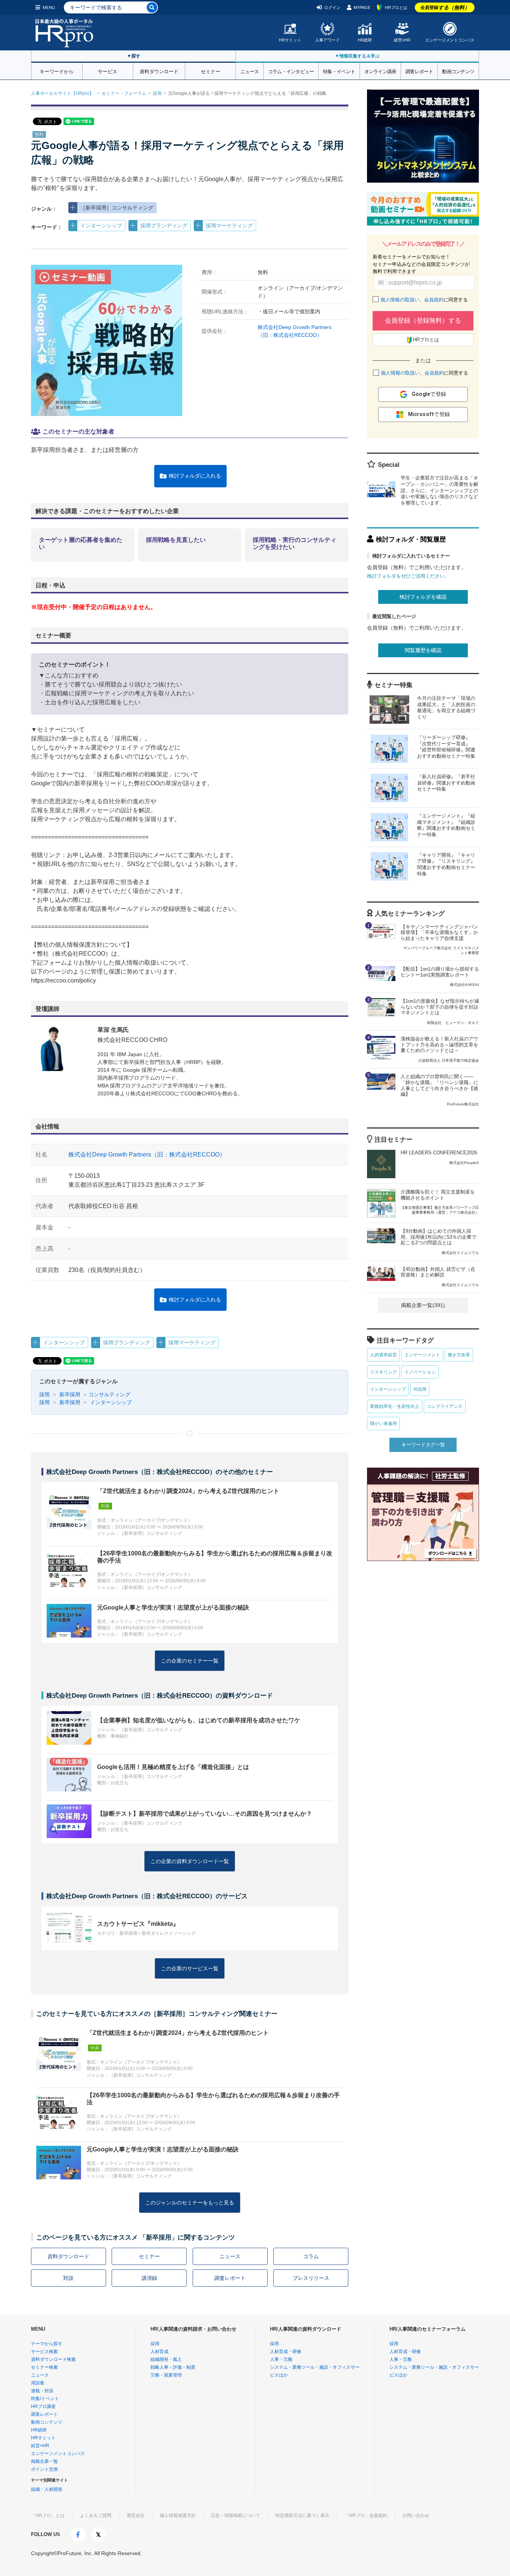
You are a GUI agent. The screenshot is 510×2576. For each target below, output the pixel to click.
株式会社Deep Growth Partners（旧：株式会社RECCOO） (147, 1154)
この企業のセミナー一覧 (190, 1661)
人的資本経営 (383, 1355)
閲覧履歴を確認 (423, 650)
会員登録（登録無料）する (423, 321)
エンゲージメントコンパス (450, 40)
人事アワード (327, 40)
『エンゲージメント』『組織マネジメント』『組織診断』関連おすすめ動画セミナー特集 (446, 825)
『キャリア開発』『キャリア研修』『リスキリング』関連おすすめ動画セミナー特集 (446, 865)
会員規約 (434, 300)
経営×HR (402, 40)
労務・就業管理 (166, 2375)
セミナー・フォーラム (124, 93)
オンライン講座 (380, 71)
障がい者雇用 (383, 1424)
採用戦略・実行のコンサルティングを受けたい (295, 543)
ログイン (332, 7)
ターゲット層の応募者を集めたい (81, 543)
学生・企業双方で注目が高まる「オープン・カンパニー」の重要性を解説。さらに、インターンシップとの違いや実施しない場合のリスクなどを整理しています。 (439, 491)
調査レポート (419, 71)
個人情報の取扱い (400, 300)
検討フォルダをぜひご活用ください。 (408, 576)
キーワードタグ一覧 (423, 1445)
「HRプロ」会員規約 (366, 2516)
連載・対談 (42, 2391)
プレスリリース (311, 2278)
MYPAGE (362, 7)
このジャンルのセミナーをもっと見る (190, 2203)
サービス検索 (44, 2352)
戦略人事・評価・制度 (173, 2367)
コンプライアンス (445, 1406)
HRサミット (290, 40)
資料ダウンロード (159, 71)
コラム (311, 2256)
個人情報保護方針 (178, 2516)
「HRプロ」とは (48, 2516)
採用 (157, 93)
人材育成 (159, 2352)
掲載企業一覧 (44, 2461)
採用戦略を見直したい (176, 540)
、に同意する (424, 300)
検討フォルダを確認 (423, 597)
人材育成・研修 (286, 2352)
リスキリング (383, 1372)
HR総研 (365, 40)
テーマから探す (47, 2344)
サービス (108, 71)
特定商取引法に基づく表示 (302, 2516)
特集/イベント (45, 2399)
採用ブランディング (164, 226)
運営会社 (136, 2516)
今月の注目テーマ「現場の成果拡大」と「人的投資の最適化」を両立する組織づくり (446, 708)
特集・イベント (339, 71)
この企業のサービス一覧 (190, 1968)
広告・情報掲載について (236, 2516)
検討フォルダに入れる (195, 476)
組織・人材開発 (47, 2489)
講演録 (149, 2278)
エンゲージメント (422, 1355)
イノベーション (420, 1372)
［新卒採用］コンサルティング (117, 208)
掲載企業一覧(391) (423, 1305)
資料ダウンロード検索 (53, 2359)
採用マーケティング (229, 226)
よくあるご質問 (96, 2516)
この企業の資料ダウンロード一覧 (190, 1861)
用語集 (38, 2383)
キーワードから (57, 71)
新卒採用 (69, 1394)
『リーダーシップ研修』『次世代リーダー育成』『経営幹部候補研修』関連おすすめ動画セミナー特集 (446, 747)
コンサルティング (109, 1394)
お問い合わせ (416, 2516)
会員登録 (445, 7)
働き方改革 (459, 1355)
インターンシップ (101, 226)
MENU (49, 7)
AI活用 (420, 1389)
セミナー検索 (44, 2367)
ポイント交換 (44, 2469)
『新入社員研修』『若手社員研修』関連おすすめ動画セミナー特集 (446, 783)
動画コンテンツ (458, 71)
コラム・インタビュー (291, 71)
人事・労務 (281, 2359)
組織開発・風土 (166, 2359)
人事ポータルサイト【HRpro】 (62, 93)
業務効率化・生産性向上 (395, 1406)
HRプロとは (396, 7)
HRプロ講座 (43, 2406)
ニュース (250, 71)
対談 (68, 2278)
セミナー (211, 71)
